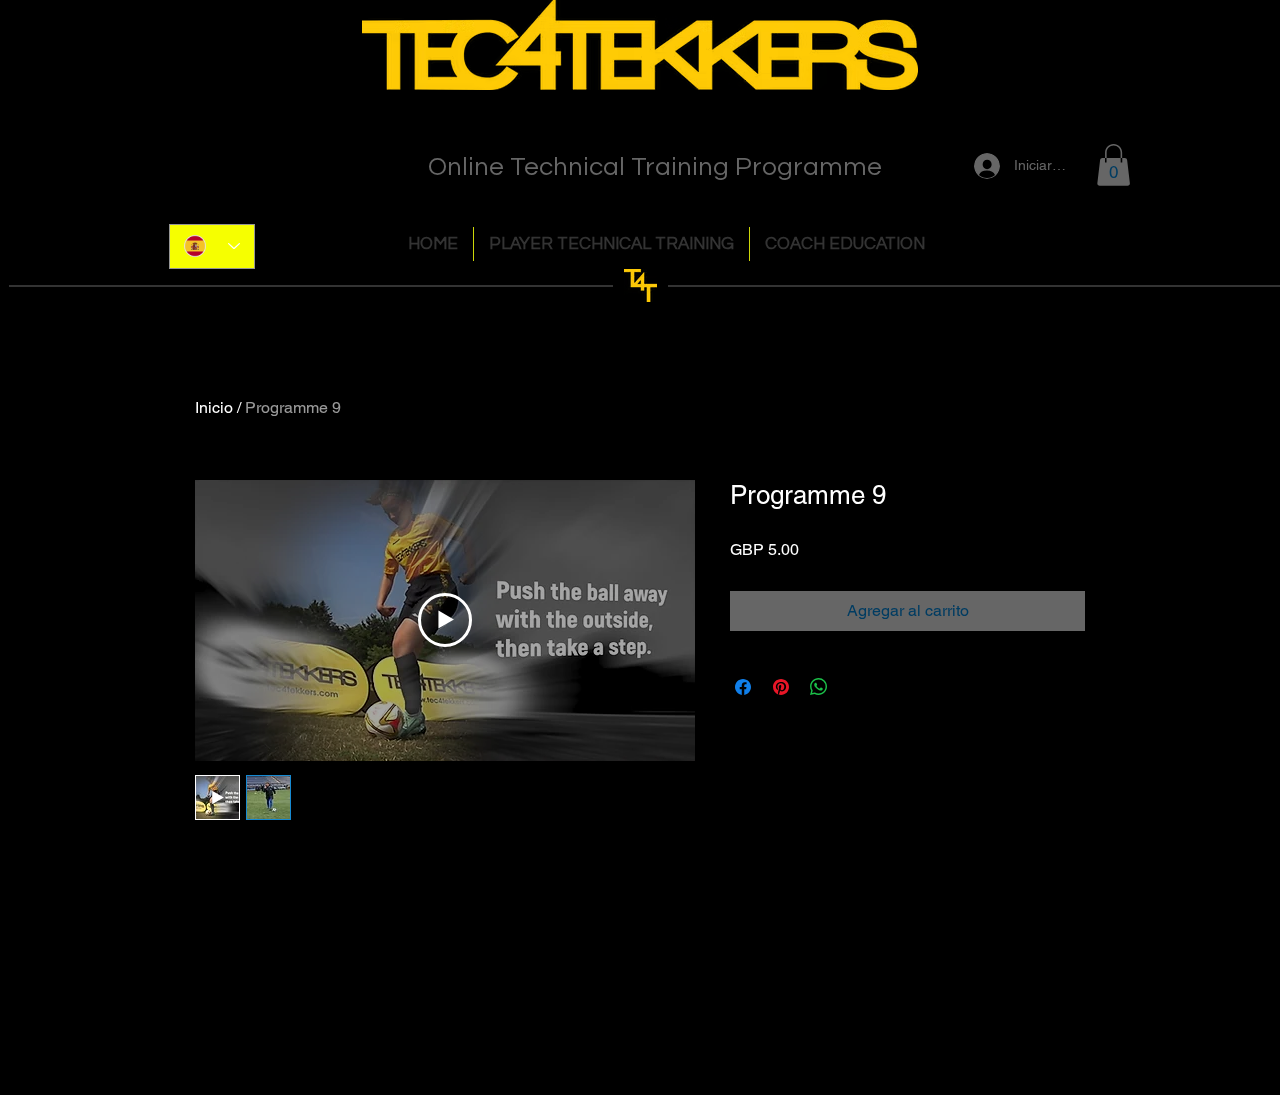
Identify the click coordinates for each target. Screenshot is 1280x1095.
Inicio (214, 407)
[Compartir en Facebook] (743, 687)
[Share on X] (857, 687)
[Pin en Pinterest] (781, 687)
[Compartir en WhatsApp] (819, 687)
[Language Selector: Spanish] (212, 246)
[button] (1113, 165)
